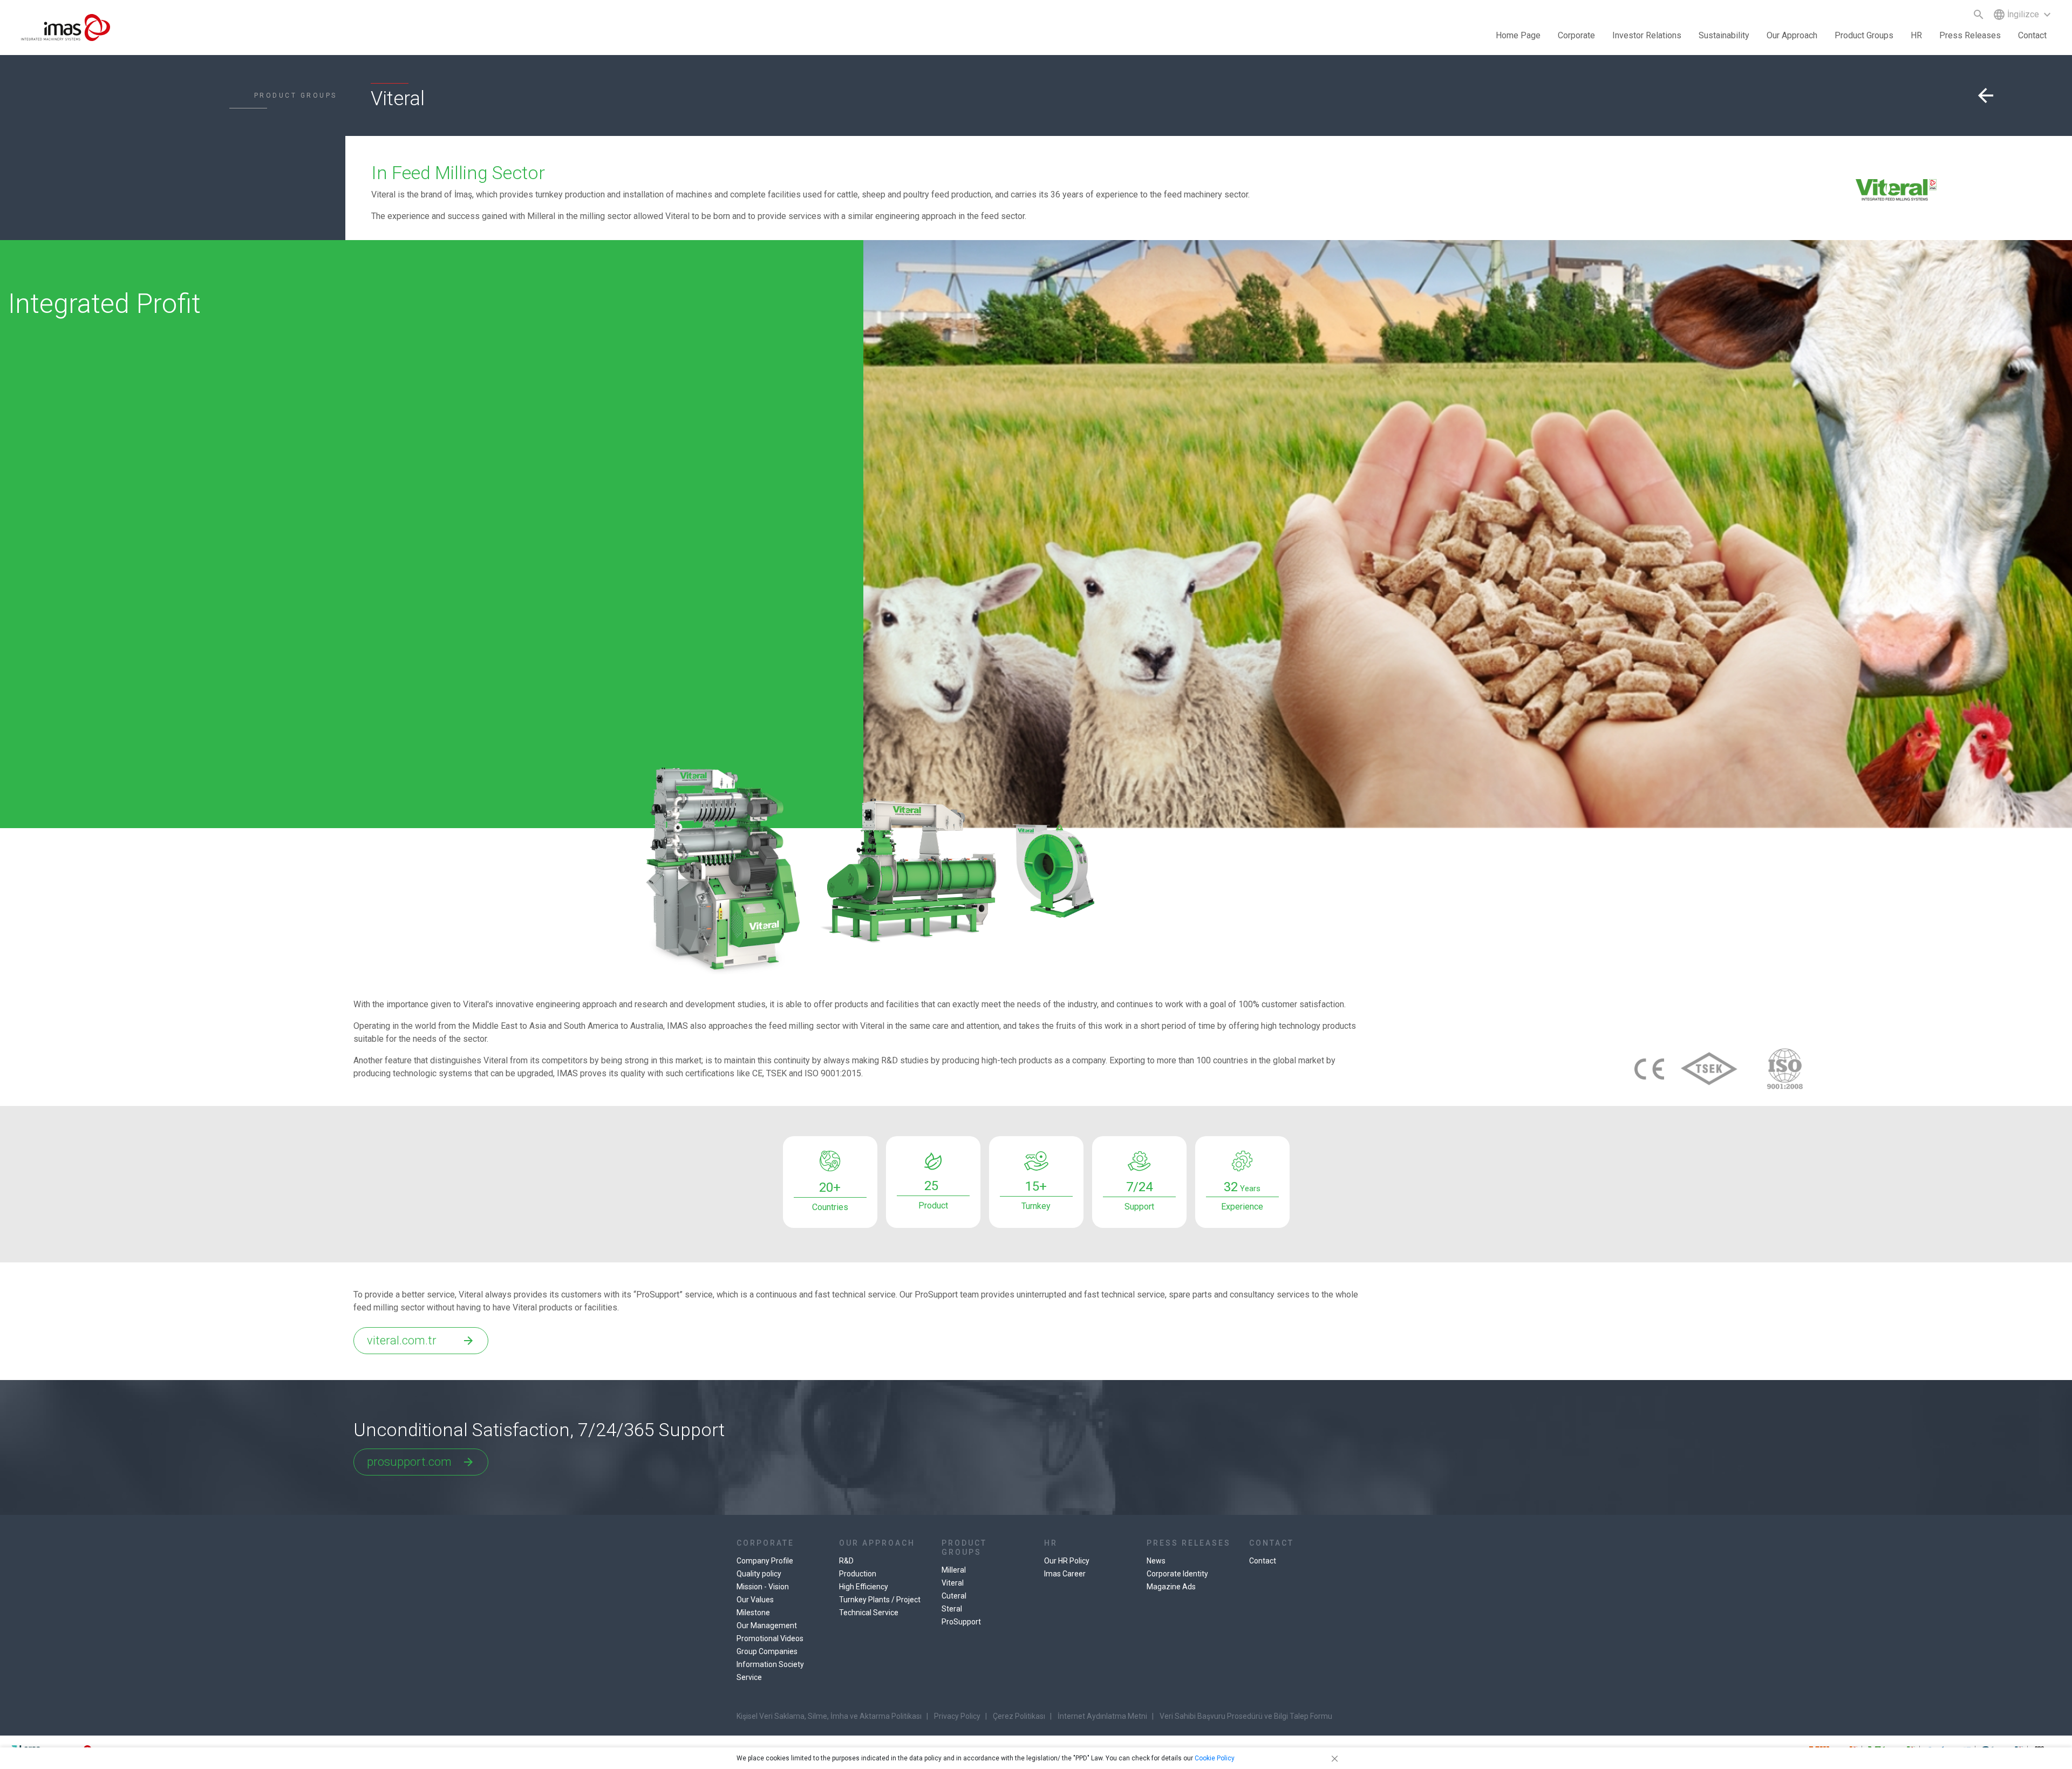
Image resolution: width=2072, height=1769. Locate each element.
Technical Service (869, 1613)
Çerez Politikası (1019, 1716)
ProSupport (961, 1622)
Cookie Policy (1215, 1758)
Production (858, 1574)
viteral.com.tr (421, 1340)
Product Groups (1864, 35)
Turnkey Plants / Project (880, 1600)
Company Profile (765, 1561)
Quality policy (759, 1574)
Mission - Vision (763, 1587)
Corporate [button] (1576, 35)
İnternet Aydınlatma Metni (1102, 1716)
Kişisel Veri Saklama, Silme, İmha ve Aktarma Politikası (829, 1716)
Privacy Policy (957, 1716)
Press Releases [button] (1970, 35)
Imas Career (1065, 1574)
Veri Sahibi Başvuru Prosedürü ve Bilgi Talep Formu (1246, 1716)
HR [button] (1916, 35)
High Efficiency (864, 1587)
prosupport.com (421, 1462)
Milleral (954, 1570)
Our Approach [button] (1792, 35)
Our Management (767, 1625)
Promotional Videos (770, 1638)
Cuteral (954, 1596)
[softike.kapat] (1333, 1758)
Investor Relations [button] (1647, 35)
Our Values (755, 1600)
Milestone (753, 1613)
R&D (846, 1561)
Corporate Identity (1177, 1574)
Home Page (1518, 35)
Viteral (953, 1583)
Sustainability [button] (1724, 35)
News (1156, 1561)
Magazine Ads (1171, 1587)
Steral (952, 1609)
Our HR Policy (1067, 1561)
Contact (2032, 35)
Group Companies (767, 1651)
